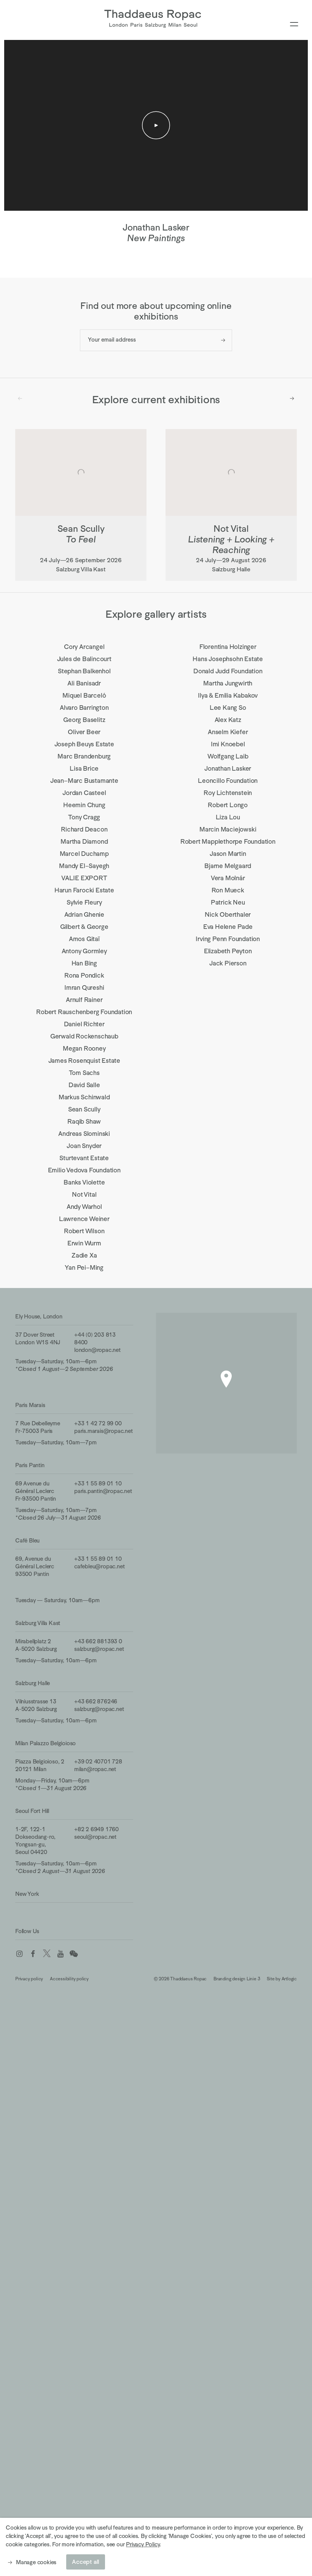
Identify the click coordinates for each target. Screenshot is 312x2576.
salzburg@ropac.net (99, 1649)
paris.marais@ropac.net (103, 1431)
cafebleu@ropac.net (99, 1566)
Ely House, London (39, 1316)
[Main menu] (294, 25)
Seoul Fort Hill (32, 1811)
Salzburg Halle (33, 1683)
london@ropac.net (97, 1350)
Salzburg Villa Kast (38, 1623)
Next (292, 399)
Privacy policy (29, 1979)
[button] (226, 1379)
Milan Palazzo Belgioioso (45, 1743)
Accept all (86, 2562)
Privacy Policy (143, 2544)
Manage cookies (36, 2562)
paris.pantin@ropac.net (103, 1491)
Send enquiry (223, 340)
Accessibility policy (69, 1979)
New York (27, 1894)
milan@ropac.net (95, 1769)
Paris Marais (30, 1405)
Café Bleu (27, 1540)
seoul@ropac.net (95, 1837)
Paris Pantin (30, 1465)
